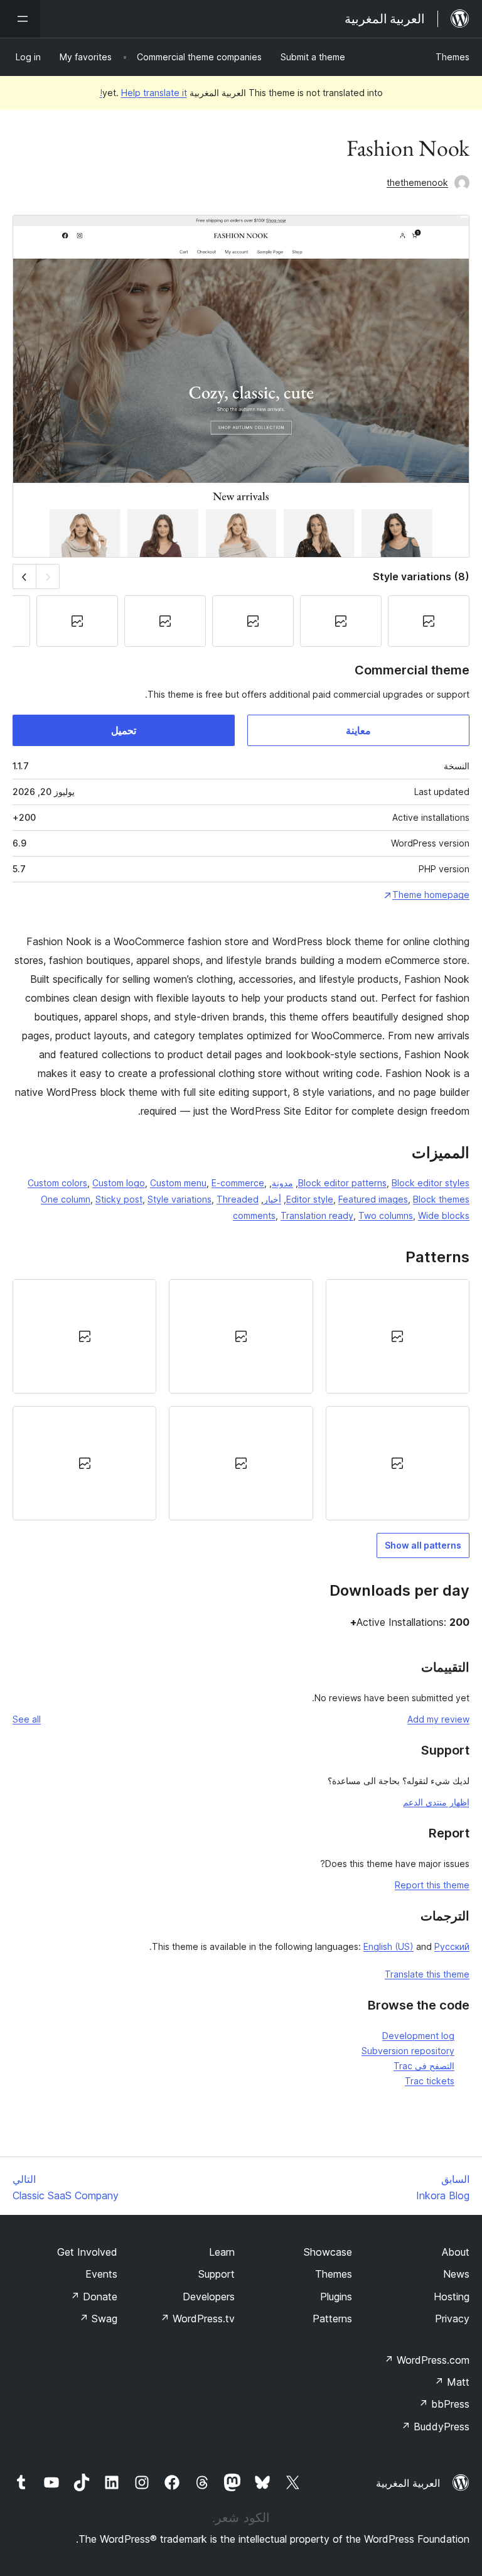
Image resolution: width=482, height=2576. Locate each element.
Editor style (310, 1199)
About (456, 2252)
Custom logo (119, 1183)
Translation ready (317, 1215)
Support (217, 2274)
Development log (418, 2036)
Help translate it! (143, 93)
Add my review (438, 1719)
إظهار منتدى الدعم (436, 1802)
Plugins (336, 2297)
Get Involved (87, 2252)
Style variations (179, 1199)
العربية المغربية (408, 2483)
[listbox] (241, 1400)
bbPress (444, 2404)
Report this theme (432, 1885)
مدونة (282, 1183)
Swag (98, 2319)
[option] (398, 1336)
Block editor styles (431, 1183)
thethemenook (417, 182)
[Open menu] (20, 19)
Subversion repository (408, 2051)
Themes (453, 57)
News (456, 2274)
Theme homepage (431, 895)
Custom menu (178, 1183)
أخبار (272, 1199)
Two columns (386, 1215)
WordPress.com (427, 2360)
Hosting (452, 2297)
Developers (209, 2297)
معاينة (358, 730)
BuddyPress (435, 2427)
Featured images (373, 1199)
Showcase (328, 2252)
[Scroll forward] (24, 576)
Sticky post (119, 1199)
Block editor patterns (342, 1183)
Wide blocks (444, 1215)
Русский (452, 1946)
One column (66, 1199)
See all (27, 1719)
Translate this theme (427, 1974)
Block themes (441, 1199)
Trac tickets (430, 2081)
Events (101, 2274)
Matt (452, 2382)
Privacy (452, 2319)
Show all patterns (423, 1545)
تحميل (124, 730)
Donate (94, 2297)
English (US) (388, 1946)
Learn (222, 2252)
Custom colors (57, 1183)
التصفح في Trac (424, 2066)
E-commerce (238, 1183)
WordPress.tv (197, 2319)
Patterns (332, 2319)
